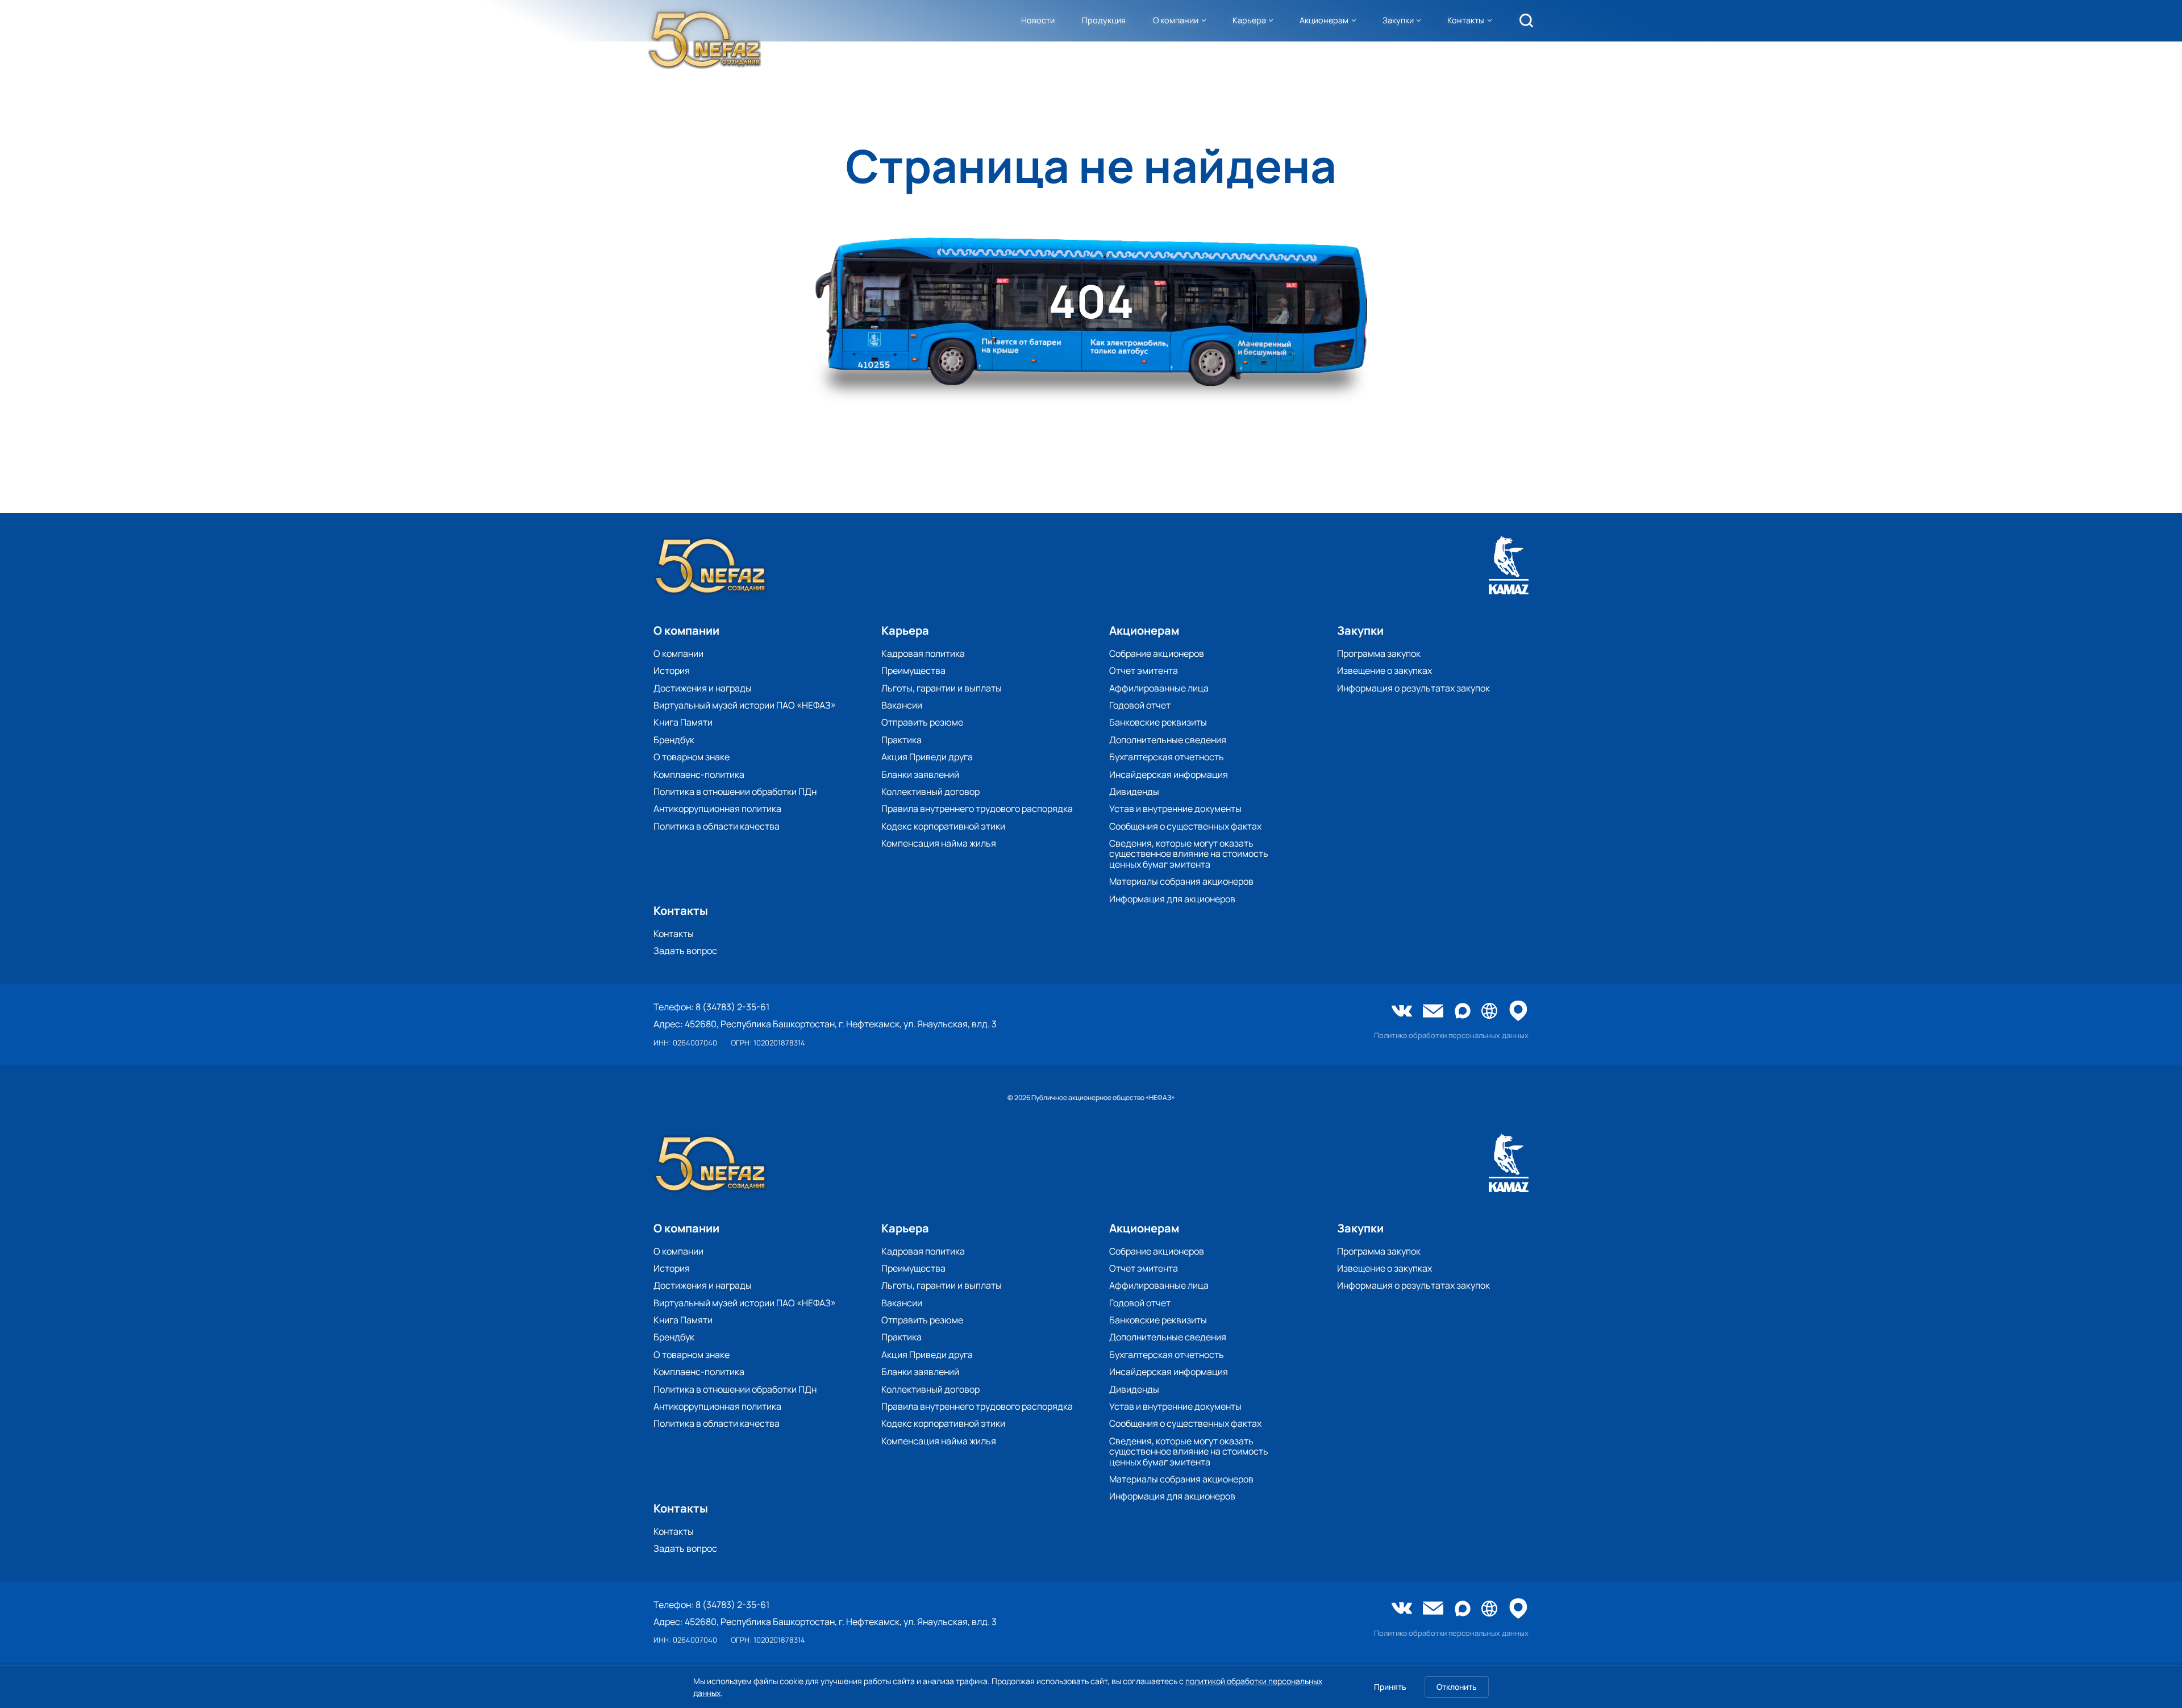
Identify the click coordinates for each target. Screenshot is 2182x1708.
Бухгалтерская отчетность (1167, 757)
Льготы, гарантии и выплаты (942, 688)
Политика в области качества (717, 826)
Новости (1038, 20)
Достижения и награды (703, 688)
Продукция (1104, 20)
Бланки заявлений (920, 774)
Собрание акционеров (1157, 653)
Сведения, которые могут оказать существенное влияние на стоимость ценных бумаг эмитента (1189, 854)
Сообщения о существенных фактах (1185, 826)
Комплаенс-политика (699, 774)
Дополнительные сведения (1168, 740)
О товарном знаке (692, 757)
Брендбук (674, 740)
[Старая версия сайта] (1489, 1012)
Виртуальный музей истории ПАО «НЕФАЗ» (745, 705)
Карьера (1249, 20)
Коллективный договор (930, 791)
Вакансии (902, 705)
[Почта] (1433, 1012)
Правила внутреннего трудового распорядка (977, 809)
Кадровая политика (923, 653)
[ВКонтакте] (1402, 1012)
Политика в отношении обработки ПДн (735, 791)
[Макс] (1463, 1012)
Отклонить (1457, 1687)
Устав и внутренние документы (1175, 809)
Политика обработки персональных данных (1451, 1036)
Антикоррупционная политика (717, 809)
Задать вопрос (685, 951)
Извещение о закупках (1384, 670)
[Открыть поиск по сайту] (1526, 20)
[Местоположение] (1518, 1012)
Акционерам (1324, 20)
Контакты (1466, 20)
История (672, 670)
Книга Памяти (683, 722)
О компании (1176, 20)
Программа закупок (1379, 653)
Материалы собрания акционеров (1181, 881)
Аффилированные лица (1159, 688)
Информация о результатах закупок (1413, 688)
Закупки (1398, 20)
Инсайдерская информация (1169, 774)
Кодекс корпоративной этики (943, 826)
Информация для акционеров (1172, 899)
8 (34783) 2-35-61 (732, 1007)
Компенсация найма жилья (939, 843)
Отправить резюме (922, 722)
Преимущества (913, 670)
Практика (901, 740)
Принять (1390, 1687)
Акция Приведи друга (927, 757)
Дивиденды (1134, 791)
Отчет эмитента (1144, 670)
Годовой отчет (1140, 705)
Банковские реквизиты (1158, 722)
